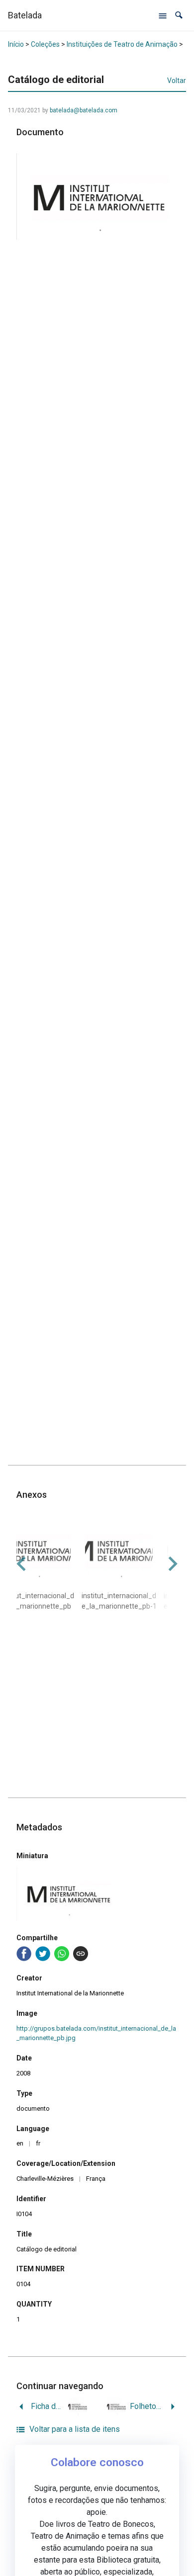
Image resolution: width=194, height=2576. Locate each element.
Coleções (45, 44)
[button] (179, 15)
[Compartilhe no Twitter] (43, 1954)
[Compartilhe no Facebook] (24, 1954)
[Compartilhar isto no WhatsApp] (62, 1954)
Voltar (177, 81)
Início (16, 44)
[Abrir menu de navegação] (163, 15)
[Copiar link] (81, 1954)
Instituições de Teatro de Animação (122, 44)
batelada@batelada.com (84, 110)
